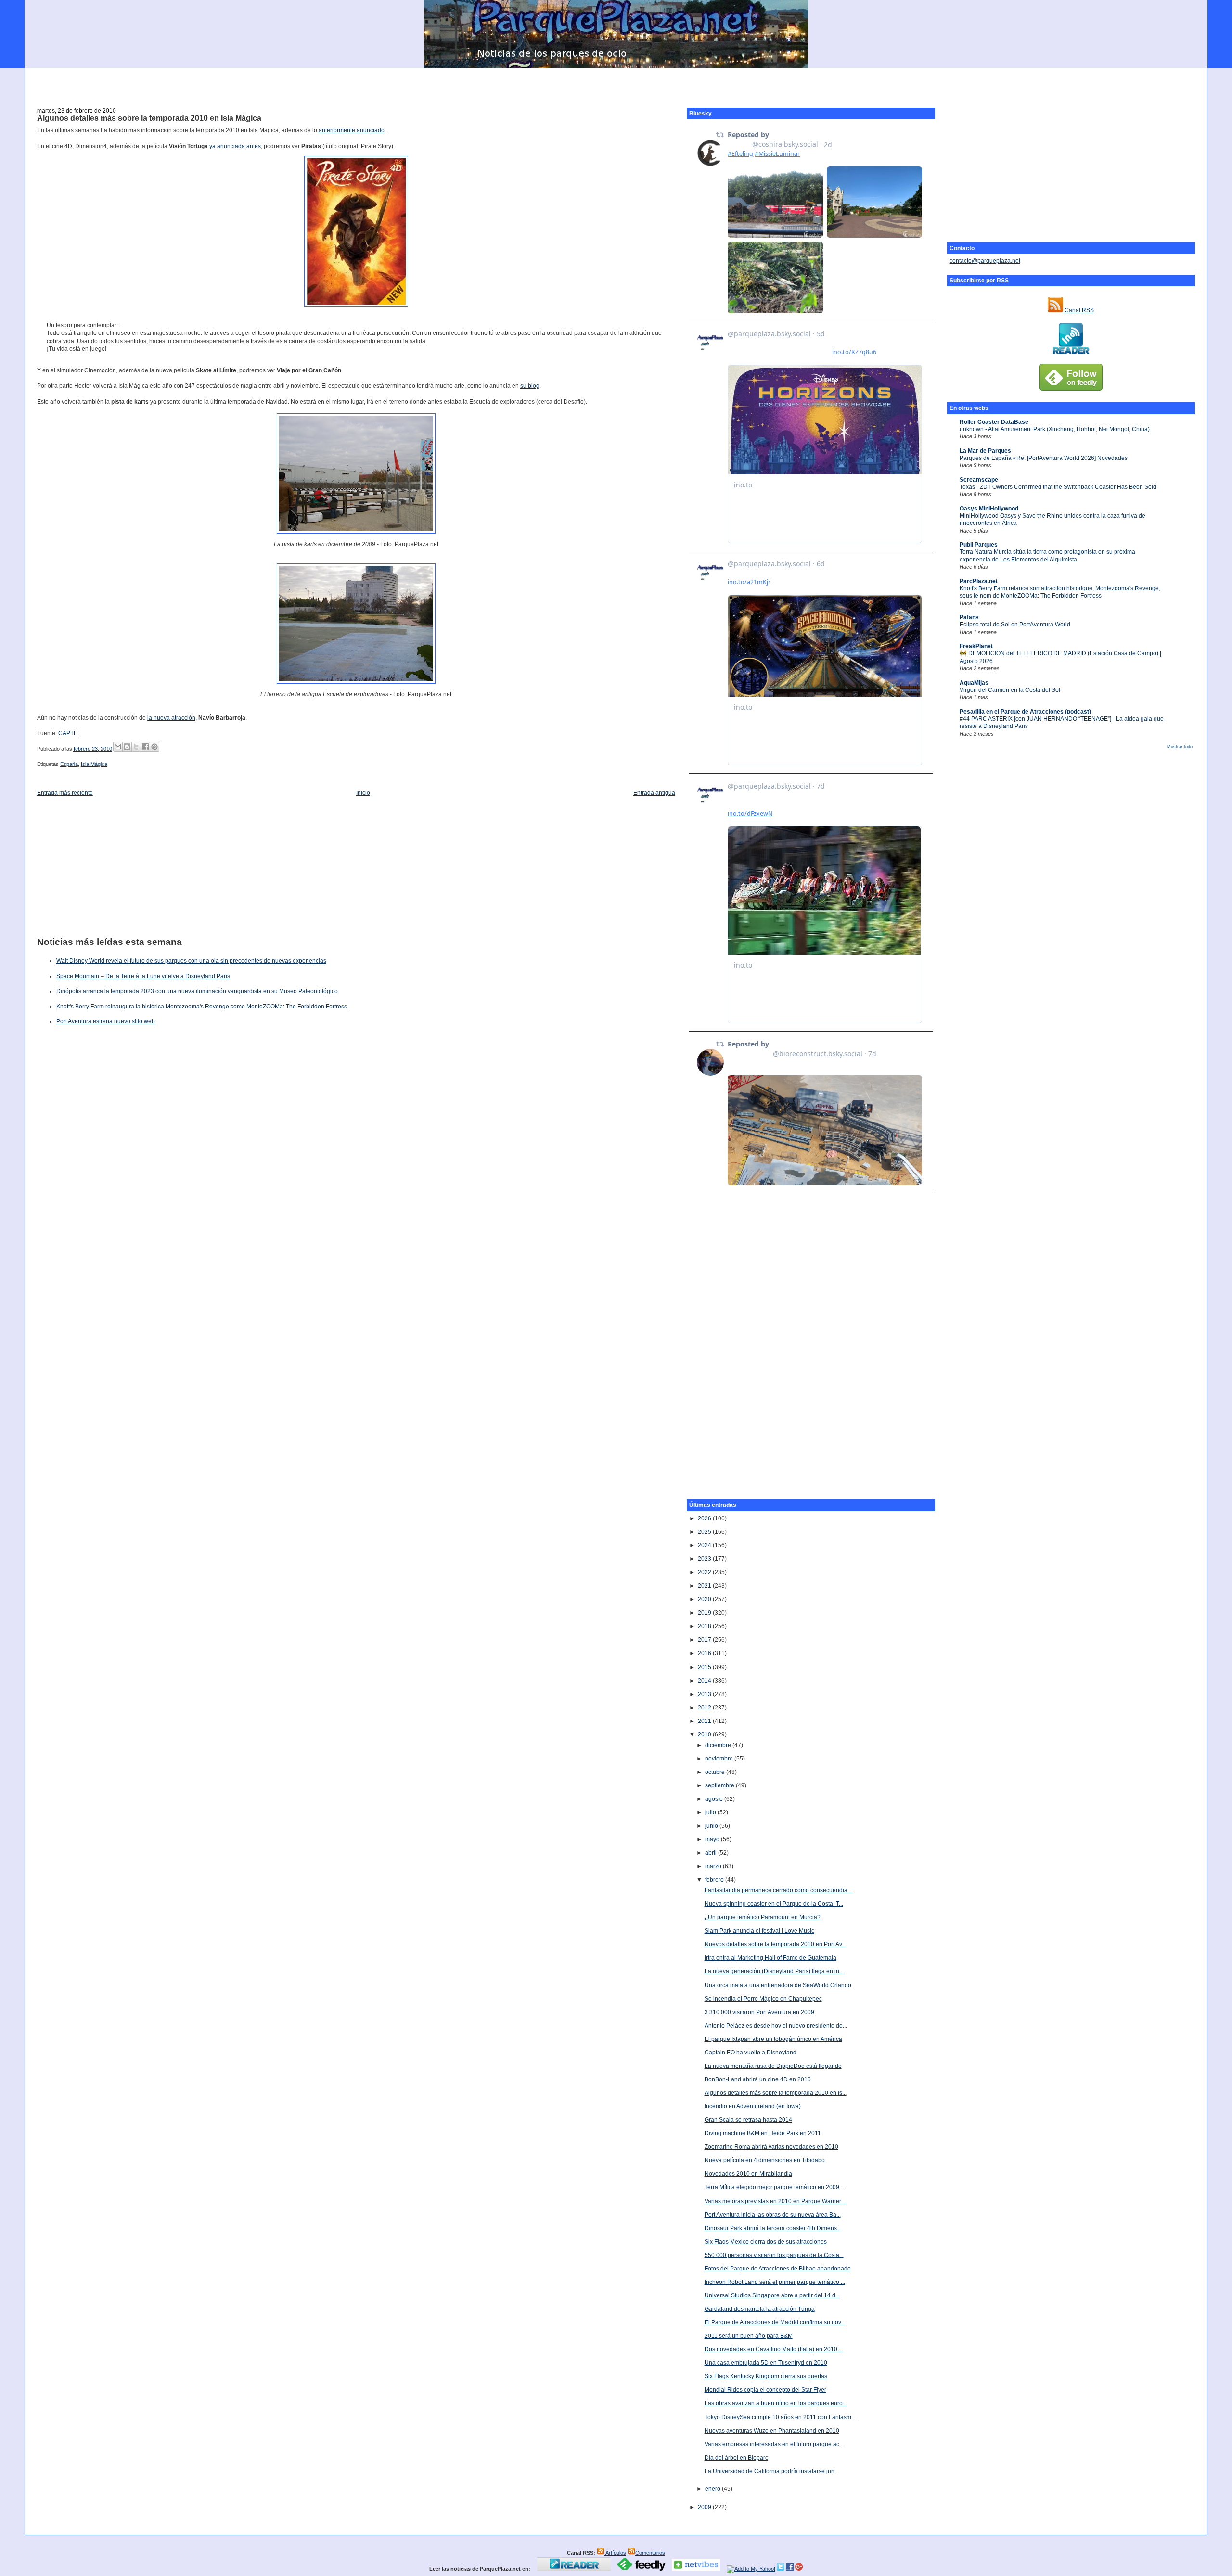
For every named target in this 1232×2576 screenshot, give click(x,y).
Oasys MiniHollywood (989, 509)
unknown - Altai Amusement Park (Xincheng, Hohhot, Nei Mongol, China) (1055, 429)
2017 (705, 1640)
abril (712, 1853)
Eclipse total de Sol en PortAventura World (1015, 625)
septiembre (720, 1785)
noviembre (720, 1759)
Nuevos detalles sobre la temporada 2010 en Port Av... (775, 1944)
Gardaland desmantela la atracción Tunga (760, 2309)
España (69, 764)
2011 (705, 1721)
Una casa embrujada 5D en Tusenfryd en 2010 (766, 2363)
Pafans (969, 617)
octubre (716, 1772)
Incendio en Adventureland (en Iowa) (753, 2106)
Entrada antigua (654, 793)
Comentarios (650, 2553)
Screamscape (979, 480)
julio (711, 1812)
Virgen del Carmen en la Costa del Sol (1010, 690)
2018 (705, 1626)
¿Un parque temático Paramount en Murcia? (763, 1917)
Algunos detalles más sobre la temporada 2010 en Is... (776, 2093)
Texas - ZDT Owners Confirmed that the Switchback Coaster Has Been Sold (1058, 487)
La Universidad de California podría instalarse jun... (772, 2471)
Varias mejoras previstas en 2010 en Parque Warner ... (776, 2201)
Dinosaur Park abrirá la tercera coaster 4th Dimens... (773, 2228)
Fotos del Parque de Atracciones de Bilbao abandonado (778, 2269)
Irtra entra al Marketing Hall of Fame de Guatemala (770, 1958)
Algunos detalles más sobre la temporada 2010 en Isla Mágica (149, 118)
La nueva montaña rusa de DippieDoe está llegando (773, 2066)
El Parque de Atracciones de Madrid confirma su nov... (775, 2322)
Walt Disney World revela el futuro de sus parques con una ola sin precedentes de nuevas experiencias (191, 961)
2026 (705, 1518)
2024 (705, 1545)
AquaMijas (974, 683)
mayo (713, 1839)
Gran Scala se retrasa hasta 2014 (748, 2120)
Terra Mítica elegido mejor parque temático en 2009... (774, 2187)
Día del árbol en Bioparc (736, 2458)
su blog (530, 386)
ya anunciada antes (235, 146)
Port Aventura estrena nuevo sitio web (106, 1021)
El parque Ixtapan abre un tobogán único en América (773, 2039)
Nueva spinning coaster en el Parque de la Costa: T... (774, 1904)
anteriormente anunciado (352, 130)
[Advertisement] (616, 82)
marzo (714, 1866)
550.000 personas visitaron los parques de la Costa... (774, 2255)
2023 (705, 1559)
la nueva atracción (171, 718)
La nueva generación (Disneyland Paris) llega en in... (774, 1971)
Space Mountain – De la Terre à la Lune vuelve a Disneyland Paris (143, 976)
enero (713, 2489)
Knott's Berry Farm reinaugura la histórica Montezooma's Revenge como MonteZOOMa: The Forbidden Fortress (202, 1007)
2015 (705, 1667)
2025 (705, 1532)
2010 (705, 1734)
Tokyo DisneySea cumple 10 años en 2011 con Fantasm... (780, 2417)
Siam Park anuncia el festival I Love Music (759, 1931)
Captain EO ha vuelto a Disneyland (751, 2053)
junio (712, 1826)
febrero (715, 1880)
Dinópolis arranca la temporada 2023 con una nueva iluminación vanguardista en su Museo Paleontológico (197, 991)
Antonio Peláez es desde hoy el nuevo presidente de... (776, 2026)
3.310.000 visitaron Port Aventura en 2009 (759, 2012)
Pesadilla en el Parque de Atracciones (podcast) (1025, 712)
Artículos (615, 2553)
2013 (705, 1694)
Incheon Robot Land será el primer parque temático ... (775, 2282)
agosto (715, 1799)
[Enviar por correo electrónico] (118, 747)
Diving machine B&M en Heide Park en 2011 (763, 2133)
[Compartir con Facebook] (145, 747)
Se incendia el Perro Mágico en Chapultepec (763, 1999)
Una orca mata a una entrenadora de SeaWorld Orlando (778, 1985)
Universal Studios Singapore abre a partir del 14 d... (772, 2295)
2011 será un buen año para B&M (749, 2336)
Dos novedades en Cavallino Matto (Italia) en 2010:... (774, 2349)
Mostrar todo (1180, 747)
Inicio (363, 793)
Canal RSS (1078, 310)
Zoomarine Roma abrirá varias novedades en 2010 (771, 2147)
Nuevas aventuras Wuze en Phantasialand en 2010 (772, 2431)
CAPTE (68, 733)
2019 (705, 1613)
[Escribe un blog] (127, 747)
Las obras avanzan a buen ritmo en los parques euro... (776, 2403)
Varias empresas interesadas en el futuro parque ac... (774, 2444)
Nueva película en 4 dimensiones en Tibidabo (765, 2160)
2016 (705, 1653)
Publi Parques (979, 545)
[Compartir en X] (136, 747)
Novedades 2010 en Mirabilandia (748, 2174)
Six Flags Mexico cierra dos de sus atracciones (766, 2242)
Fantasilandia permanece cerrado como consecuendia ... (779, 1890)
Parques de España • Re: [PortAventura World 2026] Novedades (1044, 458)
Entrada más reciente (65, 793)
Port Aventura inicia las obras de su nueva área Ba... (773, 2215)
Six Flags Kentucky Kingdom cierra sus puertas (766, 2376)
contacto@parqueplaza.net (985, 261)
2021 (705, 1586)
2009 (705, 2507)
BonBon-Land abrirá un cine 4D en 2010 (758, 2079)
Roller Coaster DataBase (994, 422)
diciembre (719, 1745)
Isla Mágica (94, 764)
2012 (705, 1708)
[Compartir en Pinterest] (154, 747)
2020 (705, 1599)
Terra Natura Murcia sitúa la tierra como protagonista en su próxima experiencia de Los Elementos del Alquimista (1047, 555)
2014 (705, 1681)
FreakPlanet (976, 646)
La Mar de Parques (985, 451)
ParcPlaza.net (979, 581)
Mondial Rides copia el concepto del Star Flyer (765, 2390)
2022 (705, 1572)
